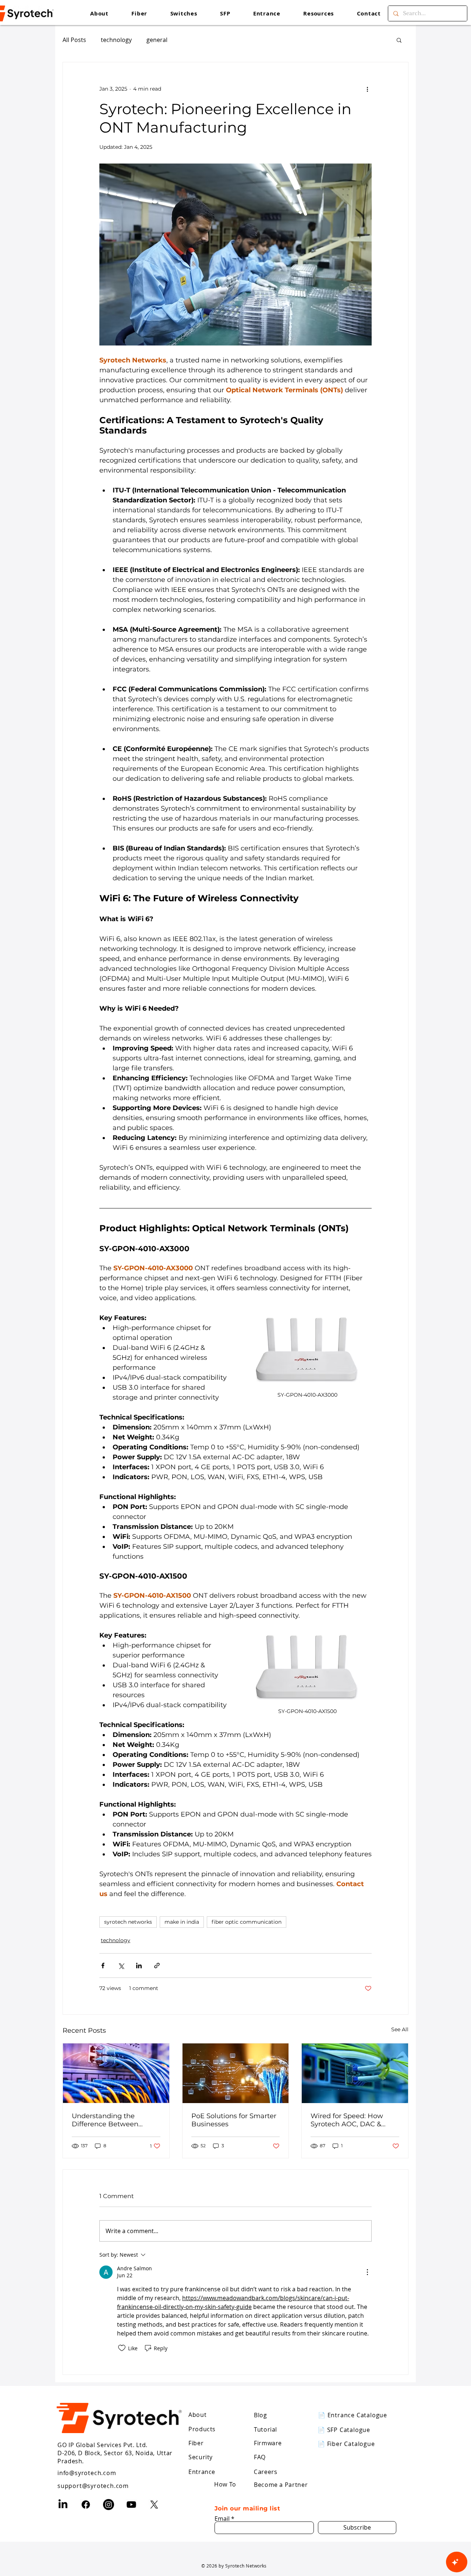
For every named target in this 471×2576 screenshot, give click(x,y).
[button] (318, 13)
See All (400, 2029)
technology (116, 40)
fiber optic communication (247, 1922)
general (157, 40)
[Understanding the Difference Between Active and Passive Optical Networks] (116, 2073)
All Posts (74, 40)
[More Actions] (367, 2272)
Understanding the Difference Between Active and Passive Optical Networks (116, 2120)
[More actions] (367, 89)
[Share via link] (157, 1966)
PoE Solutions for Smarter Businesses (234, 2120)
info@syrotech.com (87, 2473)
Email (222, 2519)
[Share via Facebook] (103, 1966)
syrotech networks (128, 1922)
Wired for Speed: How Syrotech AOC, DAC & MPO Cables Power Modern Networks (347, 2120)
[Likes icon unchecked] (122, 2348)
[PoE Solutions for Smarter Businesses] (236, 2073)
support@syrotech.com (93, 2486)
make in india (182, 1922)
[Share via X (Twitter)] (121, 1966)
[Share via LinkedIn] (139, 1966)
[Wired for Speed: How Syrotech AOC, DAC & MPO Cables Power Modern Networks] (355, 2073)
